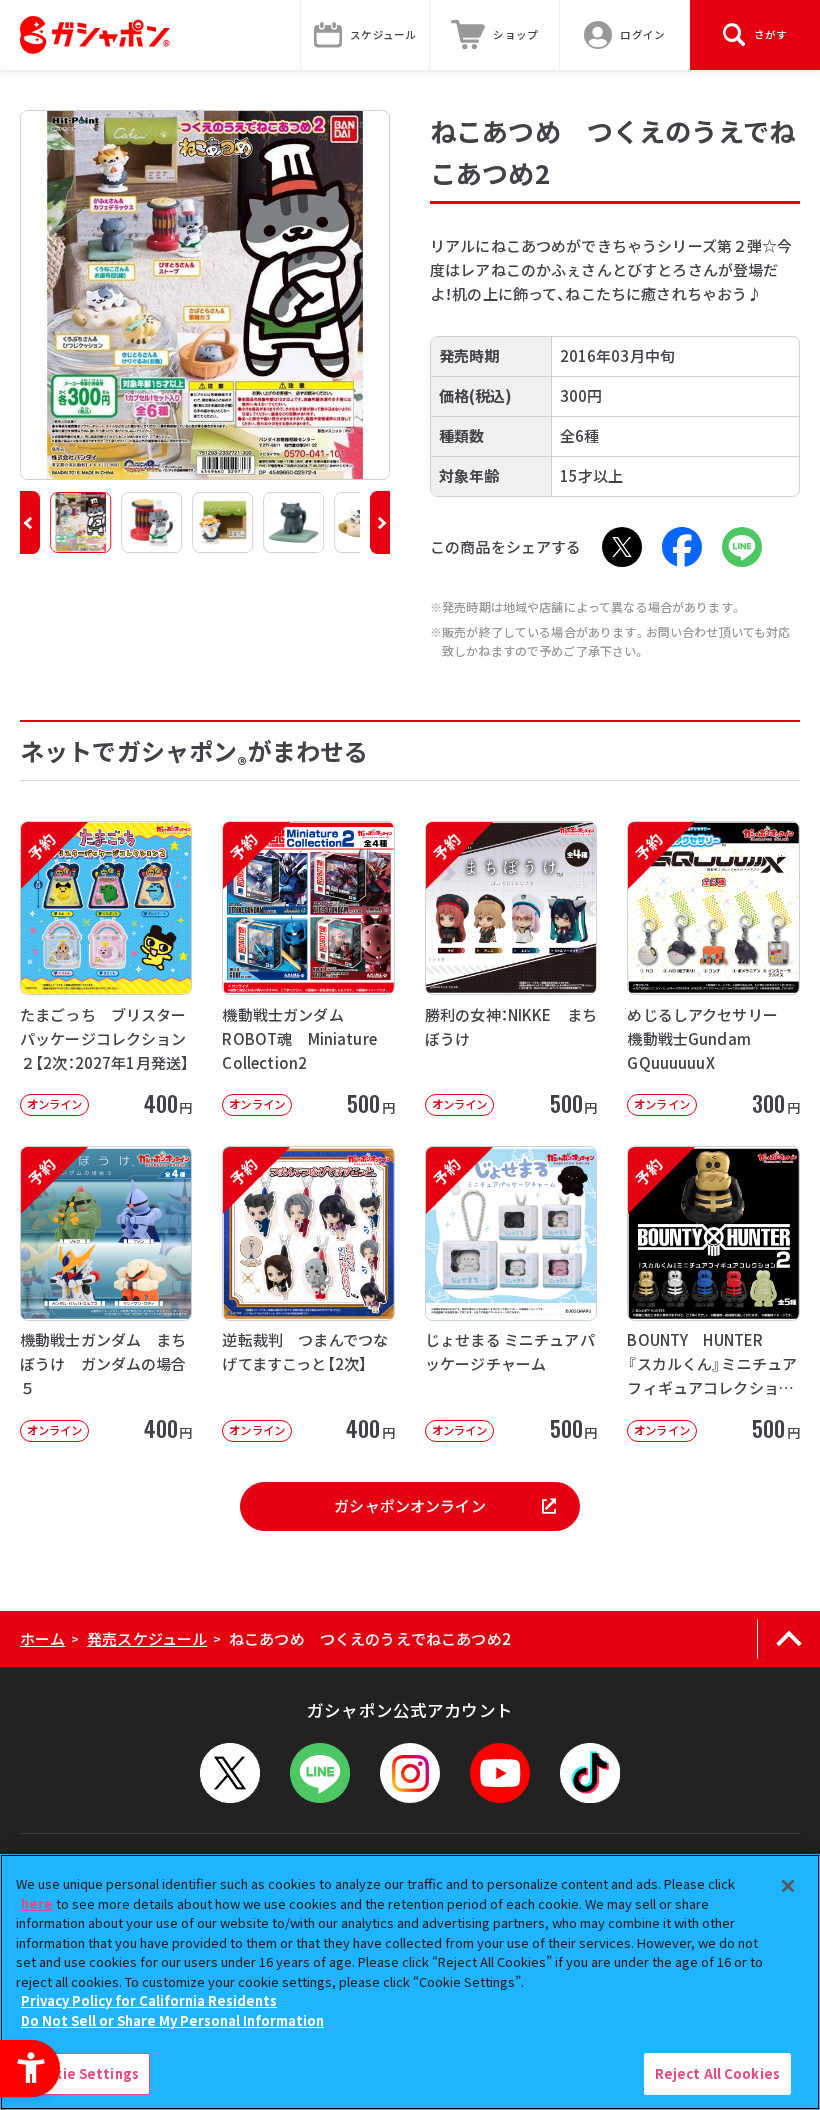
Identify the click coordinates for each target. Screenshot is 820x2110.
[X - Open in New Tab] (622, 547)
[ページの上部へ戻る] (788, 1639)
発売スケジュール (147, 1638)
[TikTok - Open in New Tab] (590, 1773)
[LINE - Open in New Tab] (742, 547)
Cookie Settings (83, 2073)
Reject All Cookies (717, 2073)
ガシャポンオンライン (410, 1505)
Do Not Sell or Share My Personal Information (172, 2020)
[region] (410, 1982)
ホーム (42, 1638)
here (37, 1903)
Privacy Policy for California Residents (149, 2000)
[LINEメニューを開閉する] (320, 1773)
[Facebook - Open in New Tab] (682, 547)
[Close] (788, 1886)
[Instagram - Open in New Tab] (410, 1773)
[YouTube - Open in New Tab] (500, 1773)
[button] (30, 522)
